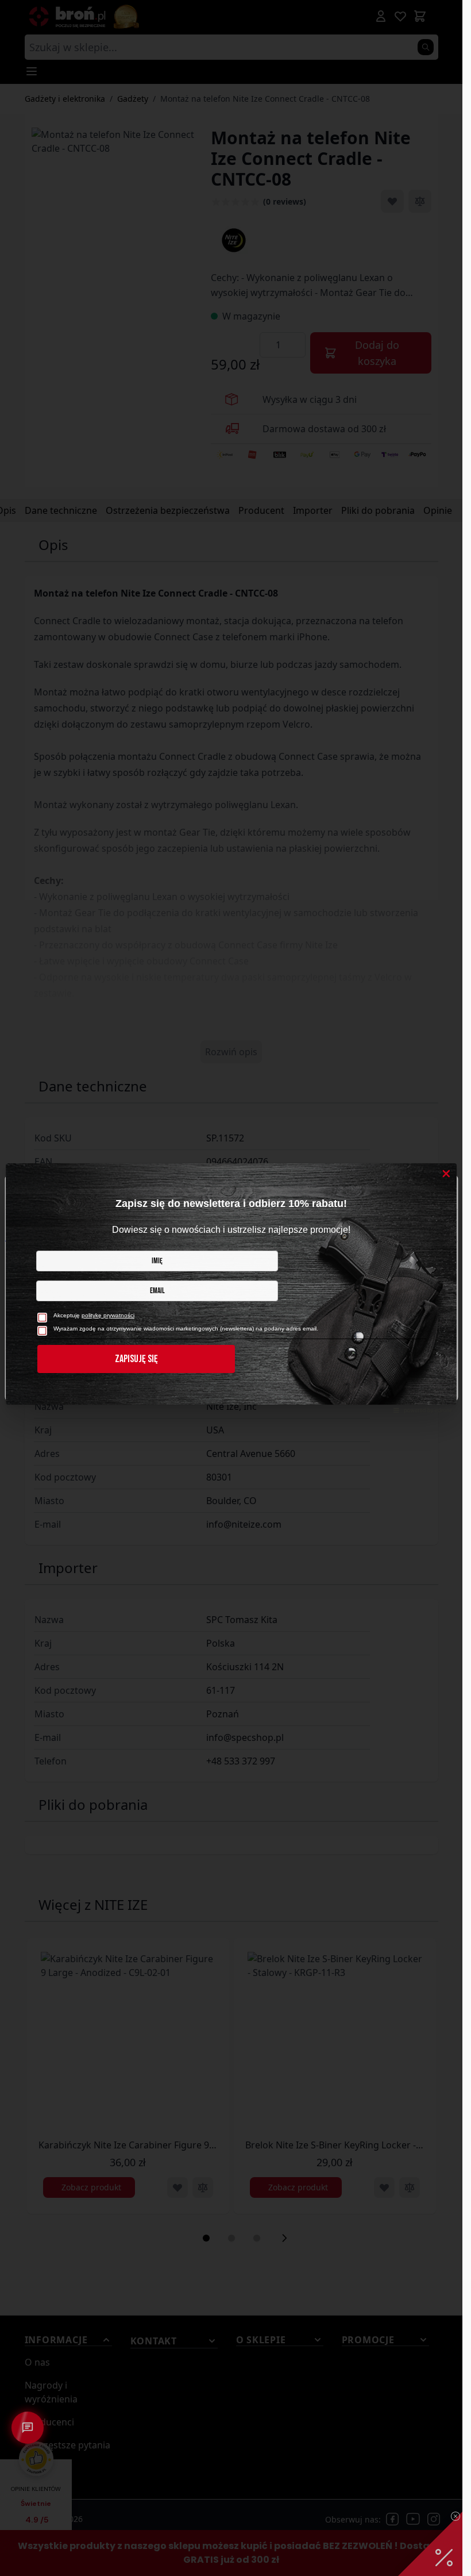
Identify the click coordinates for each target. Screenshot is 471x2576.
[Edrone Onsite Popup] (231, 1288)
